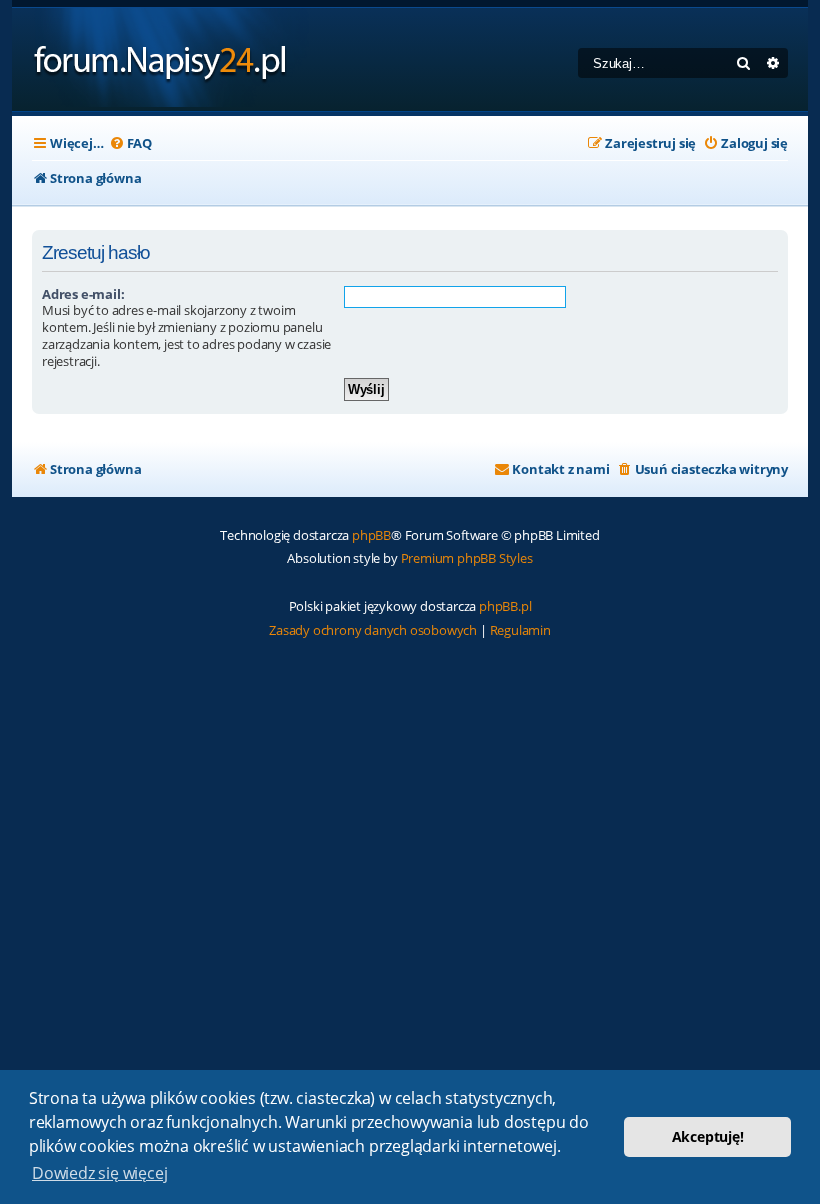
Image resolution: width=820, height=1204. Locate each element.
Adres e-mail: (83, 294)
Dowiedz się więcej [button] (99, 1173)
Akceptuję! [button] (708, 1136)
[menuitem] (130, 143)
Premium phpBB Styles (467, 558)
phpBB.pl (505, 606)
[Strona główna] (160, 59)
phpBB (371, 535)
